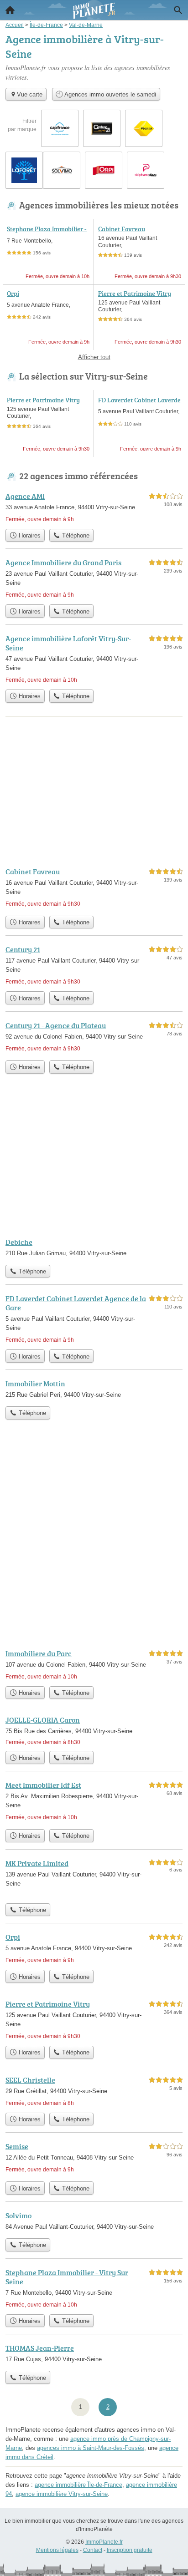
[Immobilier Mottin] (94, 1390)
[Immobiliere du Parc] (94, 1665)
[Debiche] (94, 1248)
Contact (93, 2550)
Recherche (178, 10)
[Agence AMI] (94, 507)
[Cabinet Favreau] (94, 889)
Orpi (13, 293)
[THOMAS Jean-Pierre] (94, 2354)
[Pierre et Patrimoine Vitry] (94, 2020)
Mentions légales (57, 2550)
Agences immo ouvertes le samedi (110, 94)
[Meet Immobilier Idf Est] (94, 1802)
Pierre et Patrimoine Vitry (135, 293)
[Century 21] (94, 965)
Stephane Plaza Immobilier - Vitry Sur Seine (47, 233)
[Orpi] (94, 1948)
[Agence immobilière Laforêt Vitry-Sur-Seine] (94, 659)
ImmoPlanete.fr (104, 2542)
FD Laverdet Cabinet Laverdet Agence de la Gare (139, 404)
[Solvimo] (94, 2222)
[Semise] (94, 2159)
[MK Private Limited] (94, 1878)
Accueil (10, 10)
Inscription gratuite (130, 2550)
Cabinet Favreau (122, 229)
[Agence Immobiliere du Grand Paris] (94, 578)
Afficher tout (94, 357)
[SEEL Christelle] (94, 2091)
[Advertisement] (94, 1542)
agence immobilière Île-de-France (78, 2485)
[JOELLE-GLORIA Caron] (94, 1730)
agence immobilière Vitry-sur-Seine (62, 2494)
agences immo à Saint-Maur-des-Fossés (91, 2448)
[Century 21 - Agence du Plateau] (94, 1038)
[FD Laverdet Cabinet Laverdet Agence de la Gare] (94, 1319)
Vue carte (30, 94)
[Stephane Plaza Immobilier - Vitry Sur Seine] (94, 2288)
